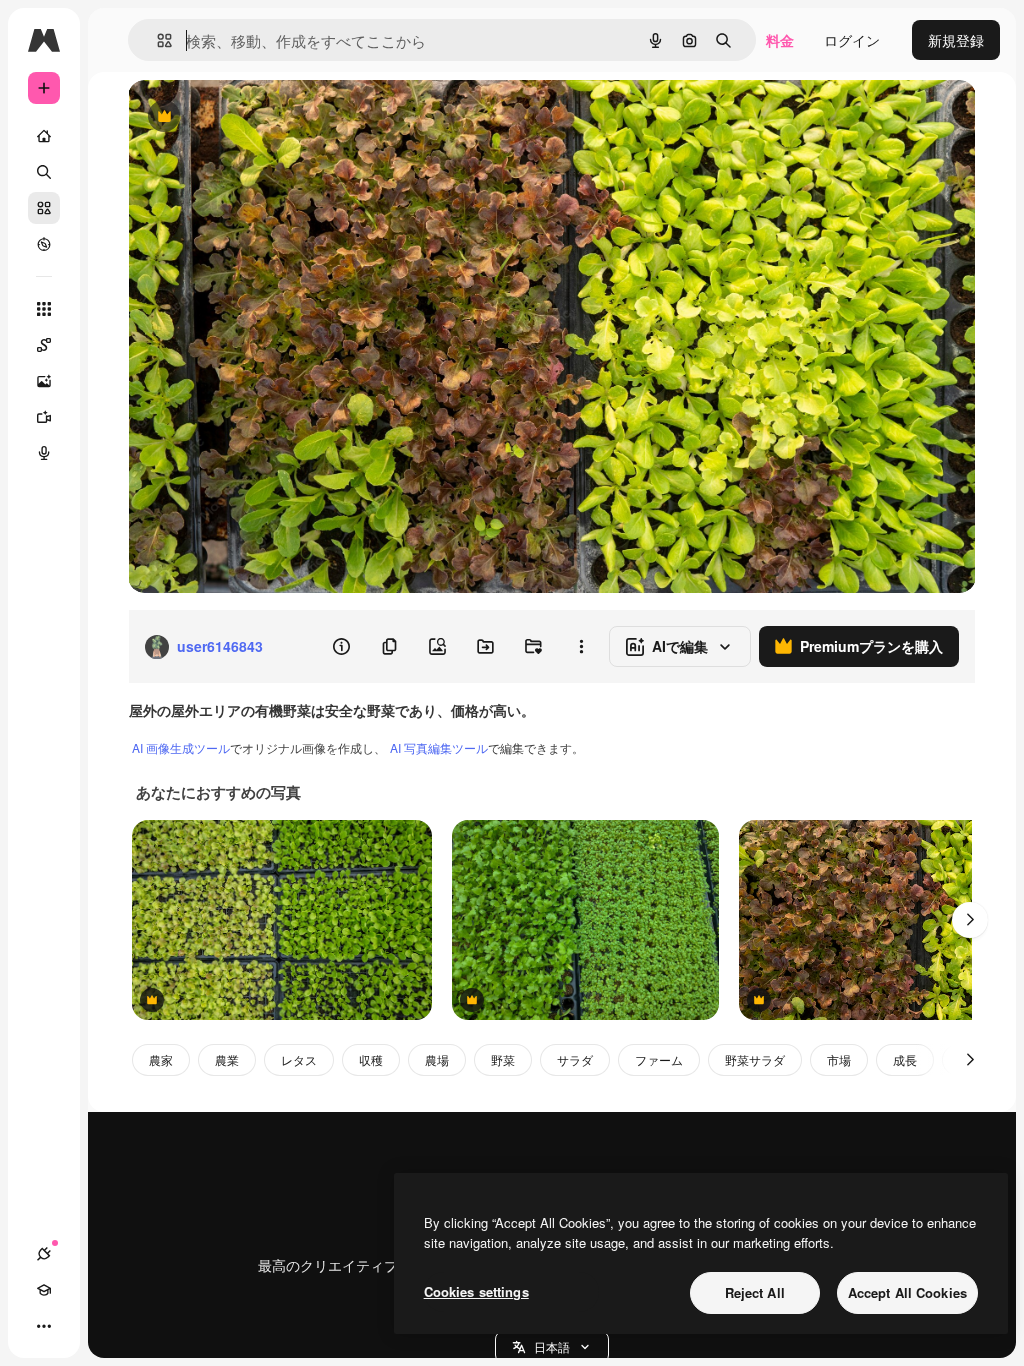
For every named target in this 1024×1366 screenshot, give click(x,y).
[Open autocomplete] (156, 40)
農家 (161, 1059)
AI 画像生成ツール (181, 747)
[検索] (44, 172)
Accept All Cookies (907, 1292)
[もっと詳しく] (44, 244)
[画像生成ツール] (44, 381)
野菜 (503, 1059)
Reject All (755, 1292)
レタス (299, 1059)
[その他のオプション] (581, 647)
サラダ (575, 1059)
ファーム (659, 1059)
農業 (227, 1059)
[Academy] (44, 1290)
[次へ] (970, 920)
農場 (437, 1059)
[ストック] (44, 208)
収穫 (371, 1059)
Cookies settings (476, 1291)
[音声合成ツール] (44, 453)
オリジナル (265, 117)
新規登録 (956, 40)
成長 (905, 1059)
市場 (839, 1059)
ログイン (852, 40)
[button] (552, 1347)
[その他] (44, 1326)
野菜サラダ (755, 1059)
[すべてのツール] (44, 309)
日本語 (552, 1346)
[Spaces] (44, 345)
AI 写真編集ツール (439, 747)
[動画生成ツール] (44, 417)
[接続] (44, 1254)
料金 (780, 40)
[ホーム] (44, 136)
